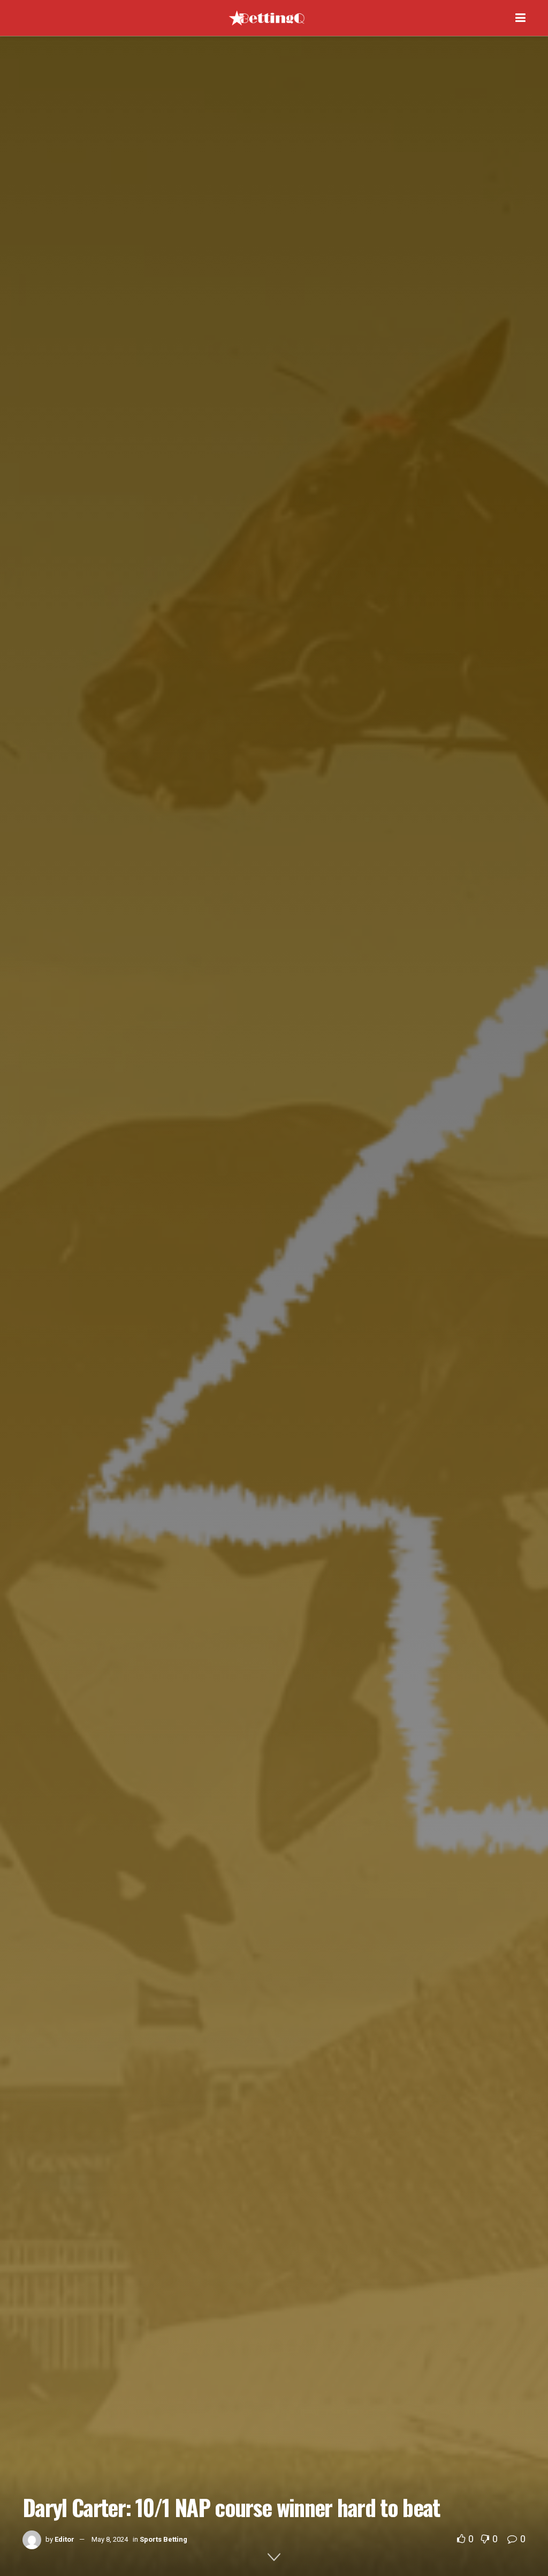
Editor (64, 2539)
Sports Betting (163, 2539)
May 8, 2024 (110, 2539)
